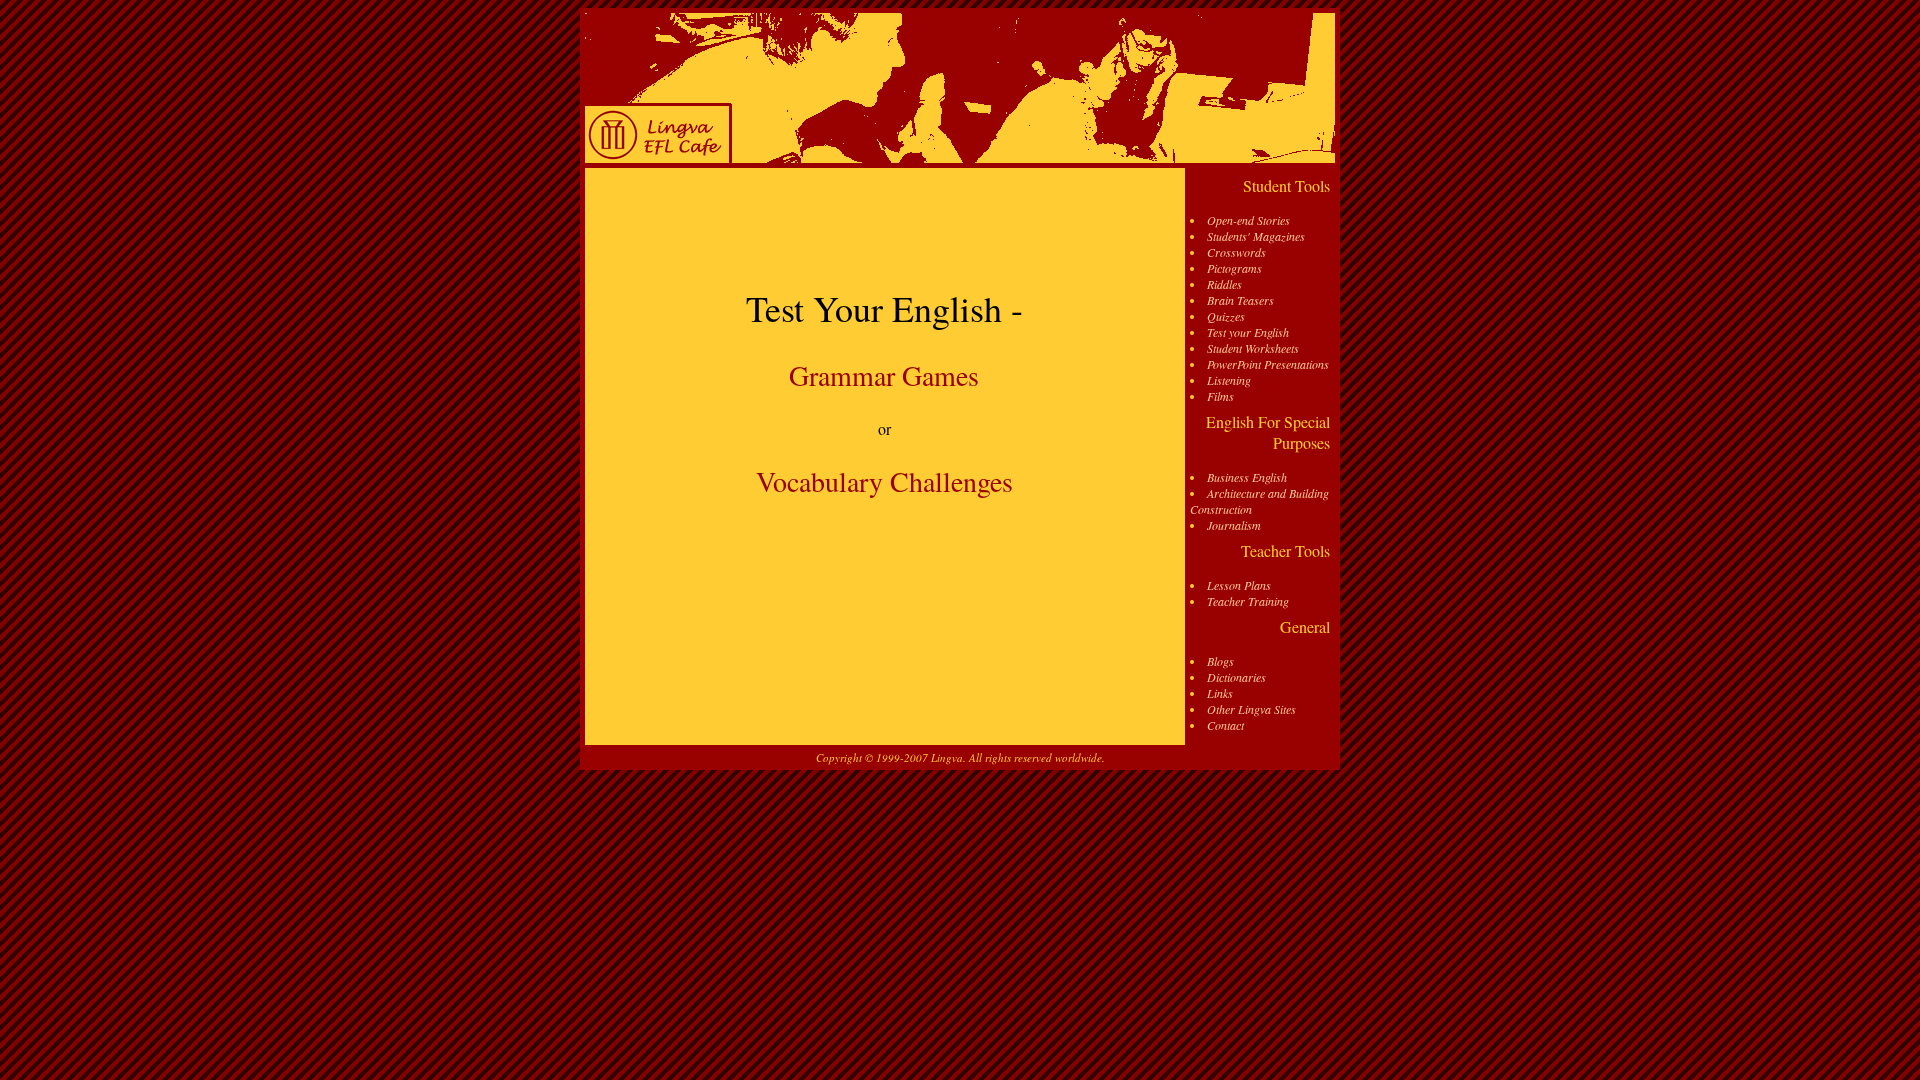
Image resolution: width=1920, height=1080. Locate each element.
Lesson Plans (1239, 585)
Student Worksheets (1253, 348)
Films (1220, 396)
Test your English (1248, 332)
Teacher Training (1248, 601)
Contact (1225, 725)
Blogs (1220, 661)
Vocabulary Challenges (884, 481)
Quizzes (1226, 316)
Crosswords (1236, 252)
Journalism (1234, 525)
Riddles (1224, 284)
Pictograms (1234, 268)
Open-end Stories (1248, 220)
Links (1220, 693)
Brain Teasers (1240, 300)
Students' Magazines (1256, 236)
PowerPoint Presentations (1268, 364)
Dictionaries (1236, 677)
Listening (1229, 380)
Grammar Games (884, 375)
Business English (1247, 477)
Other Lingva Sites (1251, 709)
